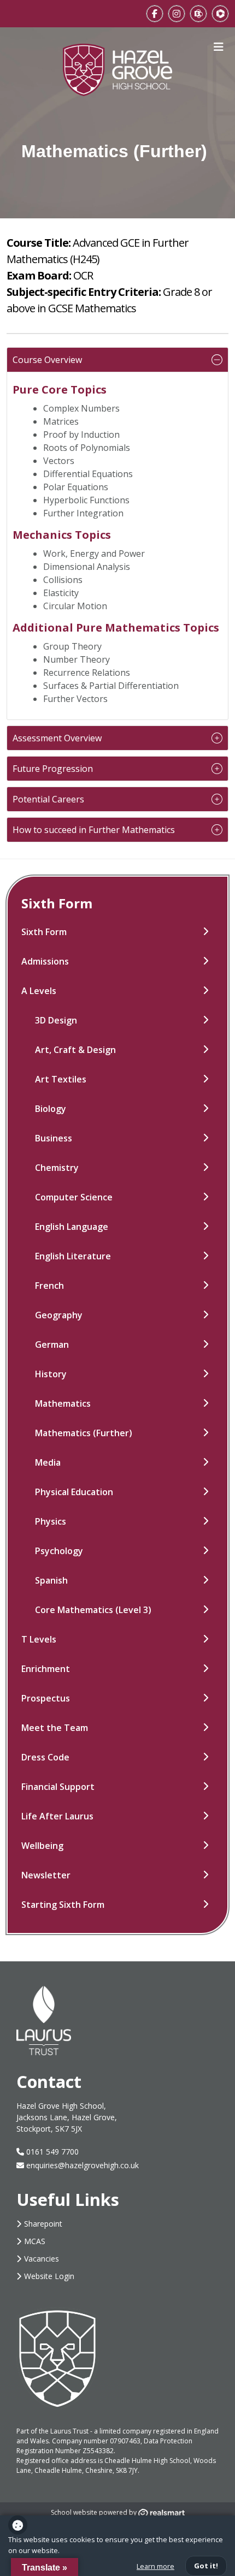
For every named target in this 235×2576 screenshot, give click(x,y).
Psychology (59, 1551)
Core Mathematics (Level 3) (93, 1610)
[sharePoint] (198, 14)
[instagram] (177, 14)
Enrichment (46, 1669)
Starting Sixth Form (63, 1905)
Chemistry (57, 1168)
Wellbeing (42, 1846)
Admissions (45, 961)
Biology (51, 1109)
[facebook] (155, 14)
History (51, 1374)
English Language (72, 1227)
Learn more (155, 2566)
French (49, 1286)
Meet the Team (55, 1728)
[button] (117, 360)
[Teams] (220, 14)
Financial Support (58, 1787)
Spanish (51, 1580)
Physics (51, 1521)
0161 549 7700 (51, 2152)
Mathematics (63, 1403)
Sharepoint (43, 2224)
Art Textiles (61, 1079)
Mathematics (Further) (84, 1433)
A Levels (39, 991)
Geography (59, 1315)
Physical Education (74, 1492)
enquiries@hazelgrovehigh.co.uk (83, 2165)
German (52, 1344)
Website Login (49, 2276)
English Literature (73, 1256)
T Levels (39, 1639)
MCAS (35, 2241)
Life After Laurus (57, 1816)
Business (54, 1138)
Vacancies (42, 2259)
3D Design (56, 1020)
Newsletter (46, 1875)
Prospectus (46, 1698)
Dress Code (45, 1757)
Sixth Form (44, 932)
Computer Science (74, 1197)
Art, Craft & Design (75, 1050)
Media (48, 1462)
